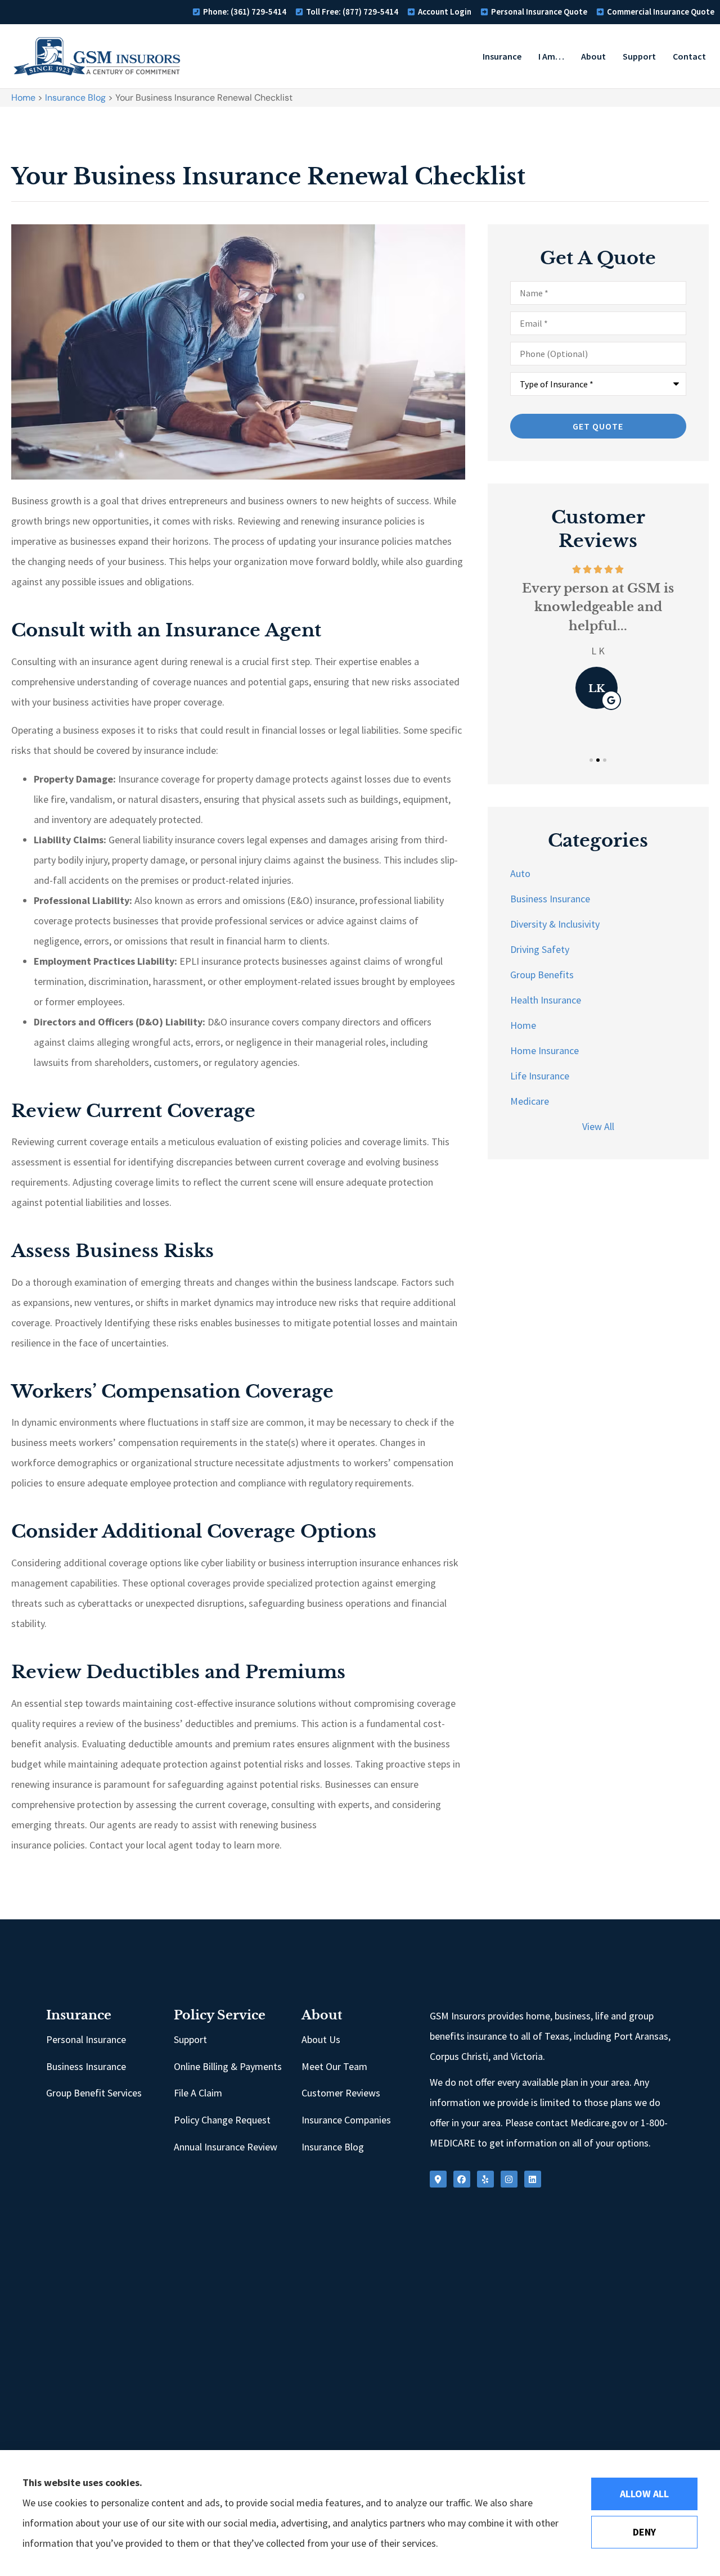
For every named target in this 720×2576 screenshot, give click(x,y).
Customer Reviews (341, 2093)
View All (598, 1126)
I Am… (551, 56)
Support (639, 56)
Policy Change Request (222, 2120)
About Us (321, 2039)
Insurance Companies (346, 2120)
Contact (689, 56)
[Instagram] (509, 2179)
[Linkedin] (533, 2179)
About (593, 56)
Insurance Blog (75, 98)
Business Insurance (86, 2066)
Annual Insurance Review (226, 2147)
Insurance (502, 56)
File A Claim (198, 2093)
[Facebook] (462, 2179)
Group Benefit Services (94, 2093)
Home (23, 98)
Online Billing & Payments (228, 2066)
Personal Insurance (86, 2039)
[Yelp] (485, 2179)
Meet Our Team (334, 2066)
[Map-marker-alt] (438, 2179)
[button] (591, 760)
